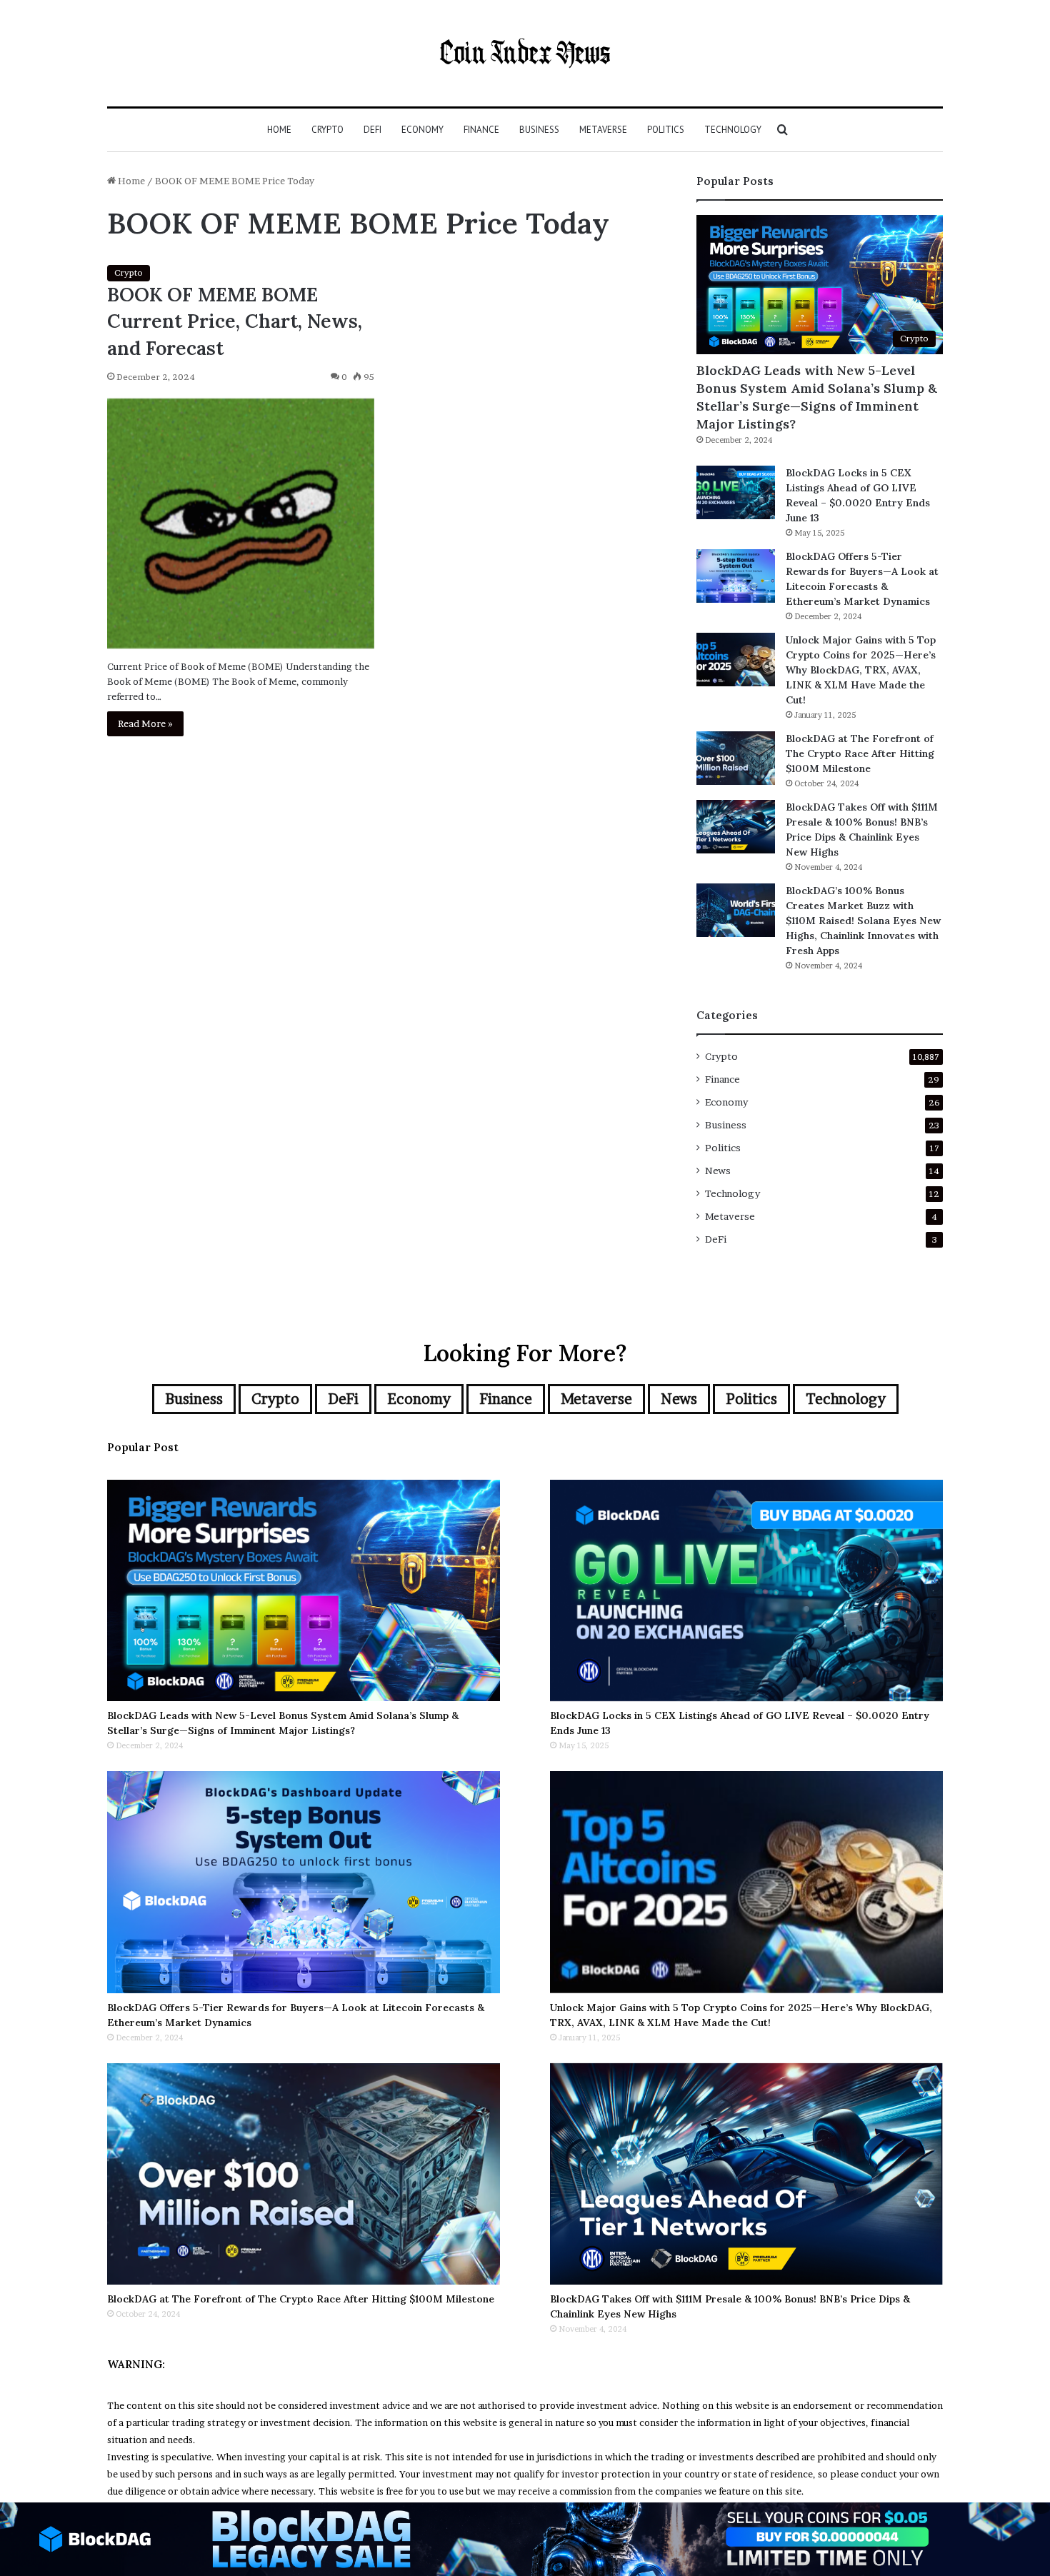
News (718, 1171)
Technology (733, 130)
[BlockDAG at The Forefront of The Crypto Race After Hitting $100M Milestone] (736, 758)
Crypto (327, 130)
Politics (666, 130)
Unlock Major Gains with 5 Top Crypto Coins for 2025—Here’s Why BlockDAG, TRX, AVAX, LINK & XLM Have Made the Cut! (861, 670)
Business (539, 130)
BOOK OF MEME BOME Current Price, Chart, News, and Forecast (235, 321)
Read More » (145, 723)
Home (279, 130)
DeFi (372, 130)
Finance (481, 130)
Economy (422, 130)
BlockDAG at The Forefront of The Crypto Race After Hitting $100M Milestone (860, 753)
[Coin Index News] (525, 53)
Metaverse (603, 130)
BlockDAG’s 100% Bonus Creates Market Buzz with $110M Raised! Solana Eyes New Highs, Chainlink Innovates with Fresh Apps (863, 921)
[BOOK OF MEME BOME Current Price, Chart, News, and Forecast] (241, 523)
